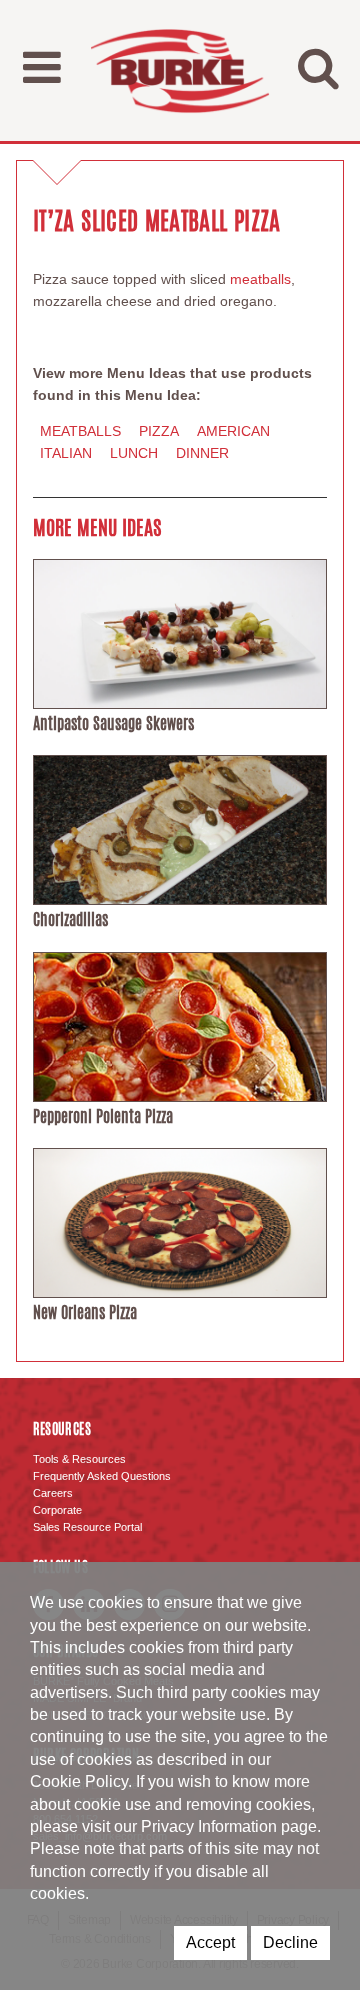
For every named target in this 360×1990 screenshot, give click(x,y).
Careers (53, 1493)
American (233, 431)
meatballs (260, 279)
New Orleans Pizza (85, 1312)
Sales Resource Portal (87, 1527)
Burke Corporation (180, 70)
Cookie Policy (79, 1781)
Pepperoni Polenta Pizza (103, 1116)
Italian (66, 453)
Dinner (202, 453)
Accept (210, 1942)
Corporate (57, 1510)
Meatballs (80, 431)
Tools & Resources (79, 1459)
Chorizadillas (70, 919)
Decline (290, 1942)
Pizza (159, 431)
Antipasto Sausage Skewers (113, 723)
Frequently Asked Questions (102, 1476)
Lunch (134, 453)
